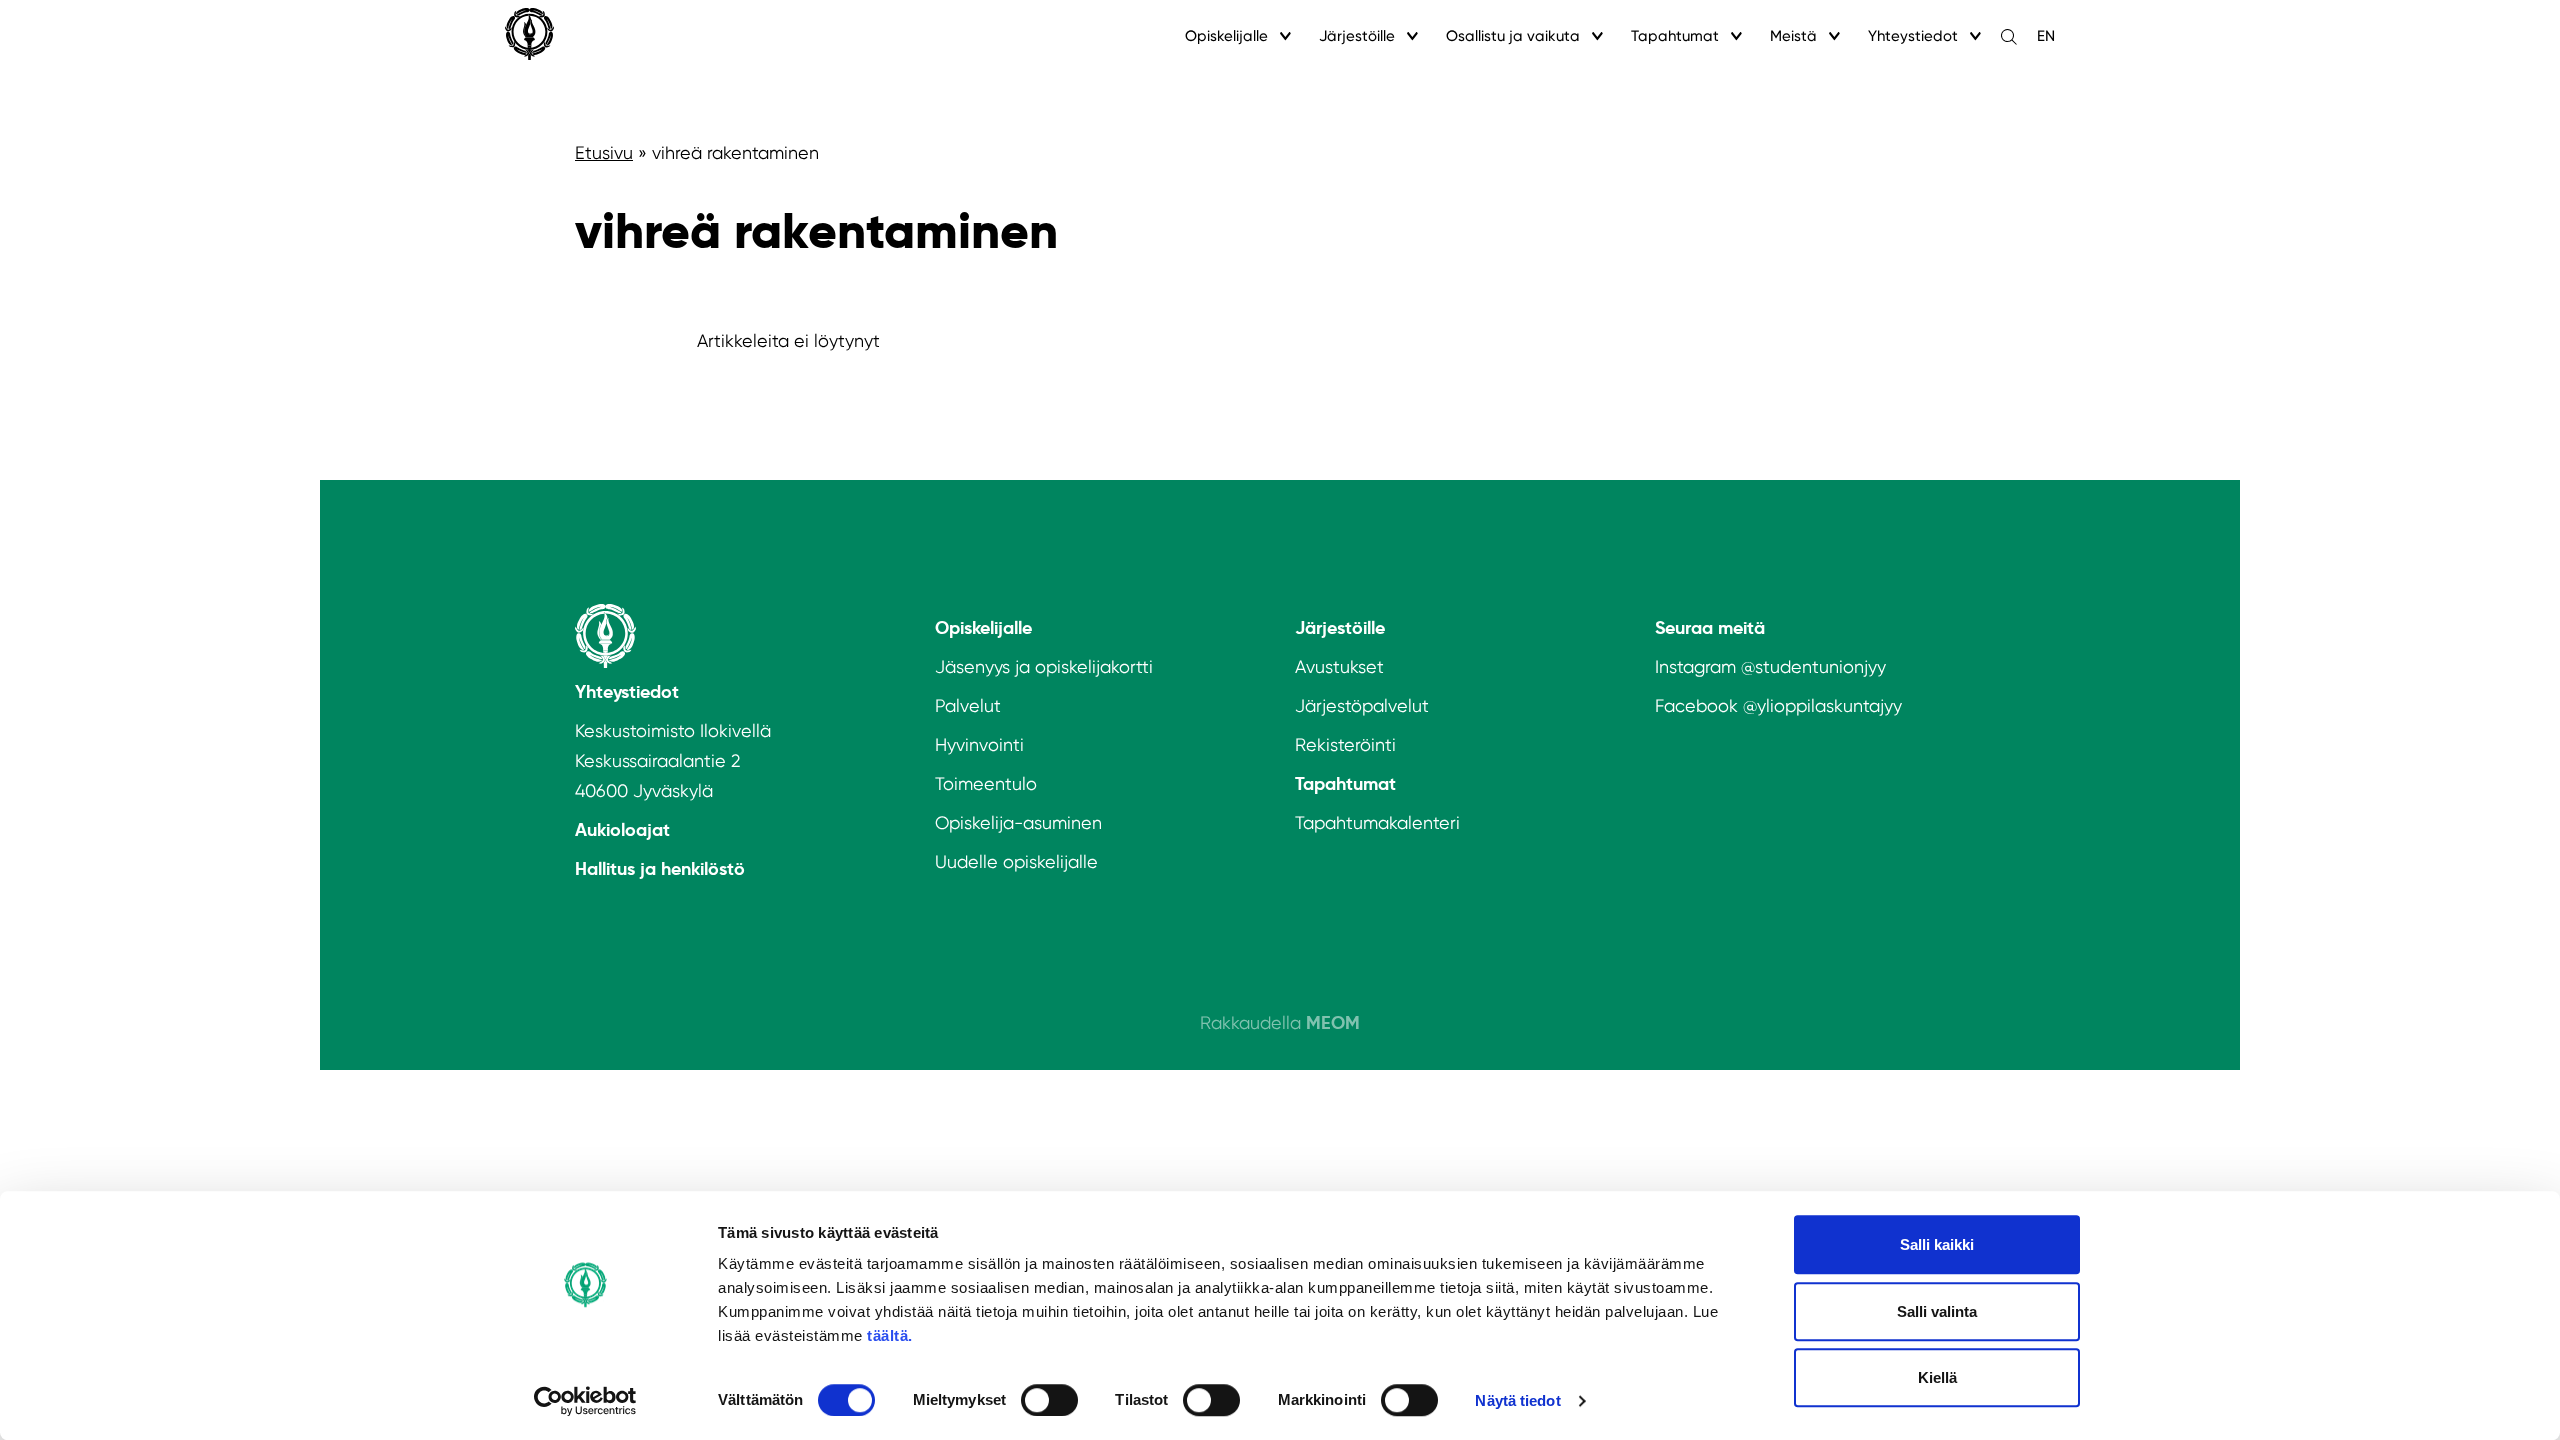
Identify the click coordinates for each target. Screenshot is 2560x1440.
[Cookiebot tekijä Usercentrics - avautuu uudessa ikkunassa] (585, 1401)
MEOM (1333, 1022)
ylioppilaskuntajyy (1829, 705)
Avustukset (1339, 666)
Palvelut (968, 705)
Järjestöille (1357, 36)
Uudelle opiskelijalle (1016, 861)
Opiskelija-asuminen (1018, 822)
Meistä (1793, 36)
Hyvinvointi (979, 744)
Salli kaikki (1937, 1244)
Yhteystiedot (1913, 36)
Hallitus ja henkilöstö (660, 868)
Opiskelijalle (1226, 36)
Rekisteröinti (1345, 744)
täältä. (890, 1335)
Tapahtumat (1675, 36)
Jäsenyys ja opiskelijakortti (1044, 666)
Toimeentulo (986, 783)
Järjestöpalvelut (1362, 705)
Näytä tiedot (1517, 1400)
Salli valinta (1937, 1311)
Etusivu (604, 152)
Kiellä (1937, 1377)
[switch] (1049, 1400)
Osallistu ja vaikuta (1513, 36)
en (2046, 36)
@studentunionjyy (1813, 666)
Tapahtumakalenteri (1377, 822)
